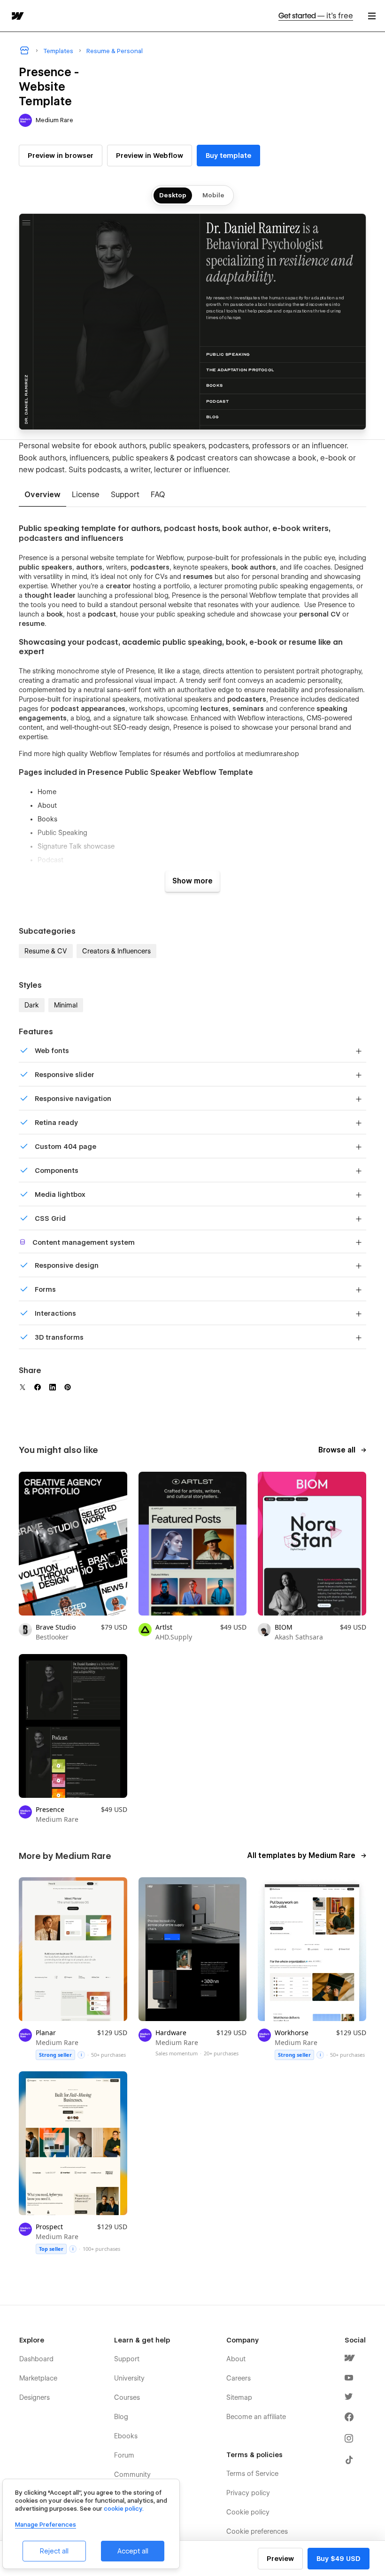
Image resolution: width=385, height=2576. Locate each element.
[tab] (42, 495)
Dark (32, 1005)
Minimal (66, 1005)
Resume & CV (46, 951)
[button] (372, 16)
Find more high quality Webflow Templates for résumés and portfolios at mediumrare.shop (159, 754)
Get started (316, 16)
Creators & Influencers (116, 951)
